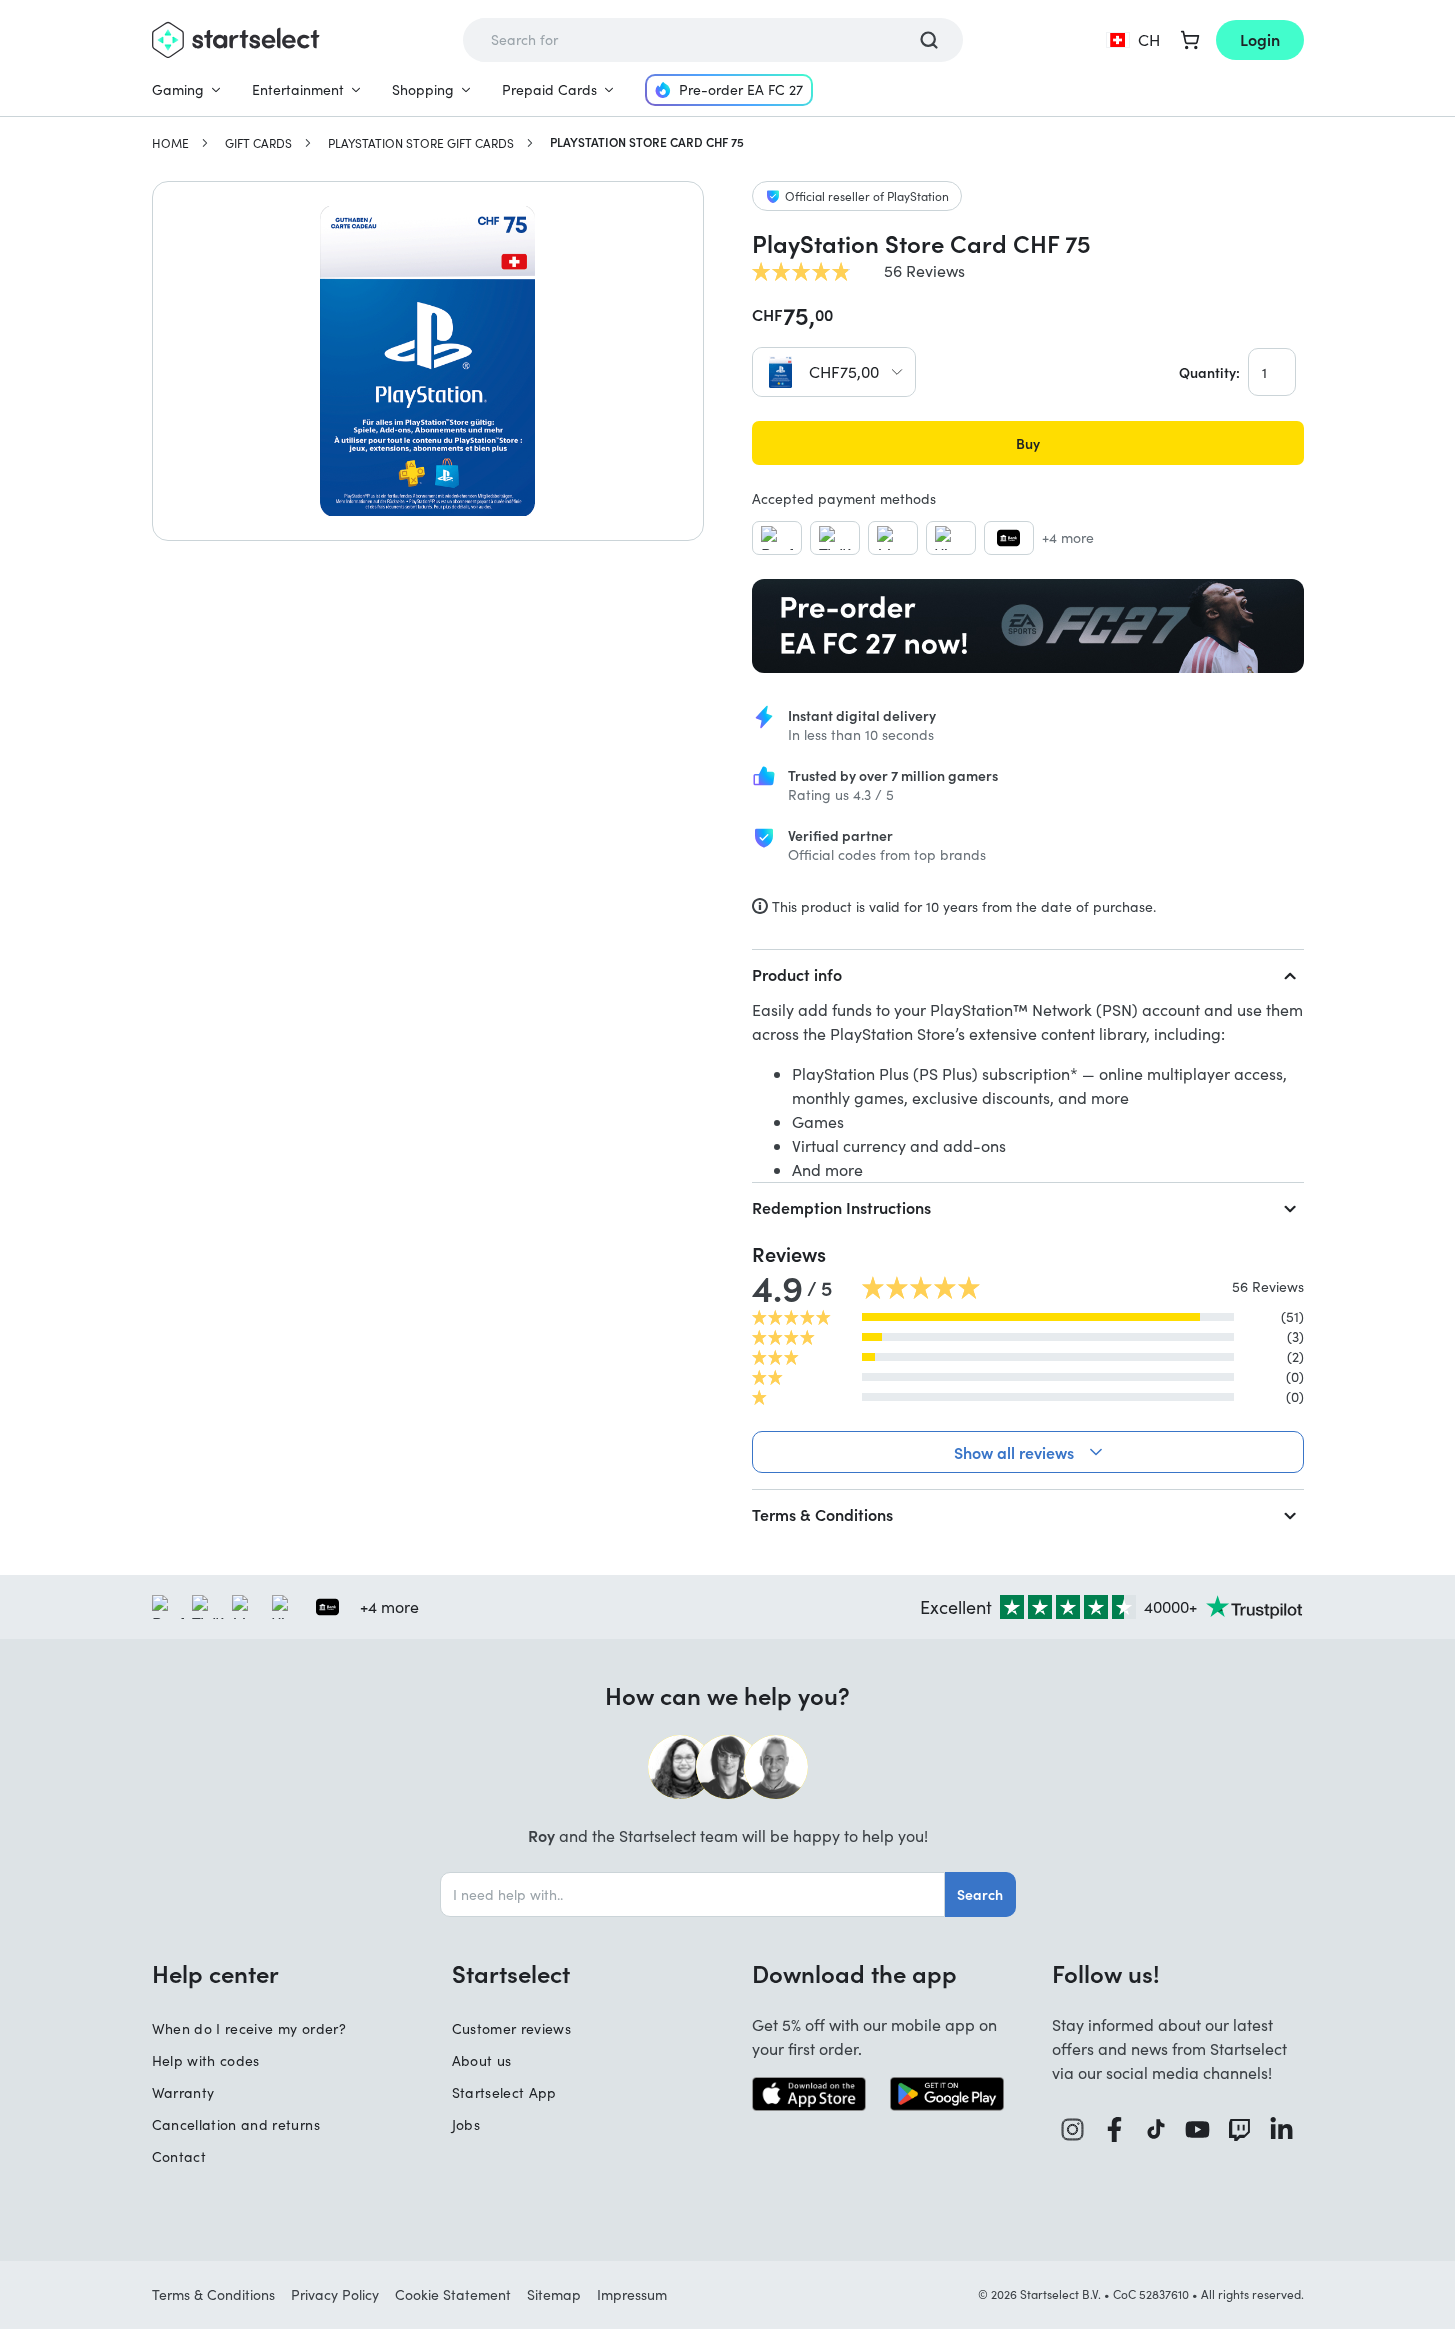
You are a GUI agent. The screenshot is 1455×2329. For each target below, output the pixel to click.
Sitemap (554, 2294)
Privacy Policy (335, 2294)
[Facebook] (1115, 2129)
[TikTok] (1156, 2129)
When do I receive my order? (249, 2028)
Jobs (466, 2124)
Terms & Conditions (822, 1514)
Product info (797, 974)
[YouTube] (1198, 2129)
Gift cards (258, 143)
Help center (215, 1973)
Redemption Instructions (841, 1207)
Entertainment (298, 89)
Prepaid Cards (549, 89)
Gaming (178, 89)
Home (170, 143)
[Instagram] (1073, 2129)
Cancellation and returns (236, 2124)
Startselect (511, 1973)
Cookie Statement (453, 2294)
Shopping (423, 89)
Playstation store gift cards (421, 143)
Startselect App (504, 2092)
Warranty (183, 2092)
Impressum (632, 2294)
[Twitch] (1240, 2129)
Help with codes (206, 2060)
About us (482, 2060)
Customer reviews (512, 2028)
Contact (179, 2156)
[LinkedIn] (1282, 2129)
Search (980, 1894)
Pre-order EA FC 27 (741, 89)
